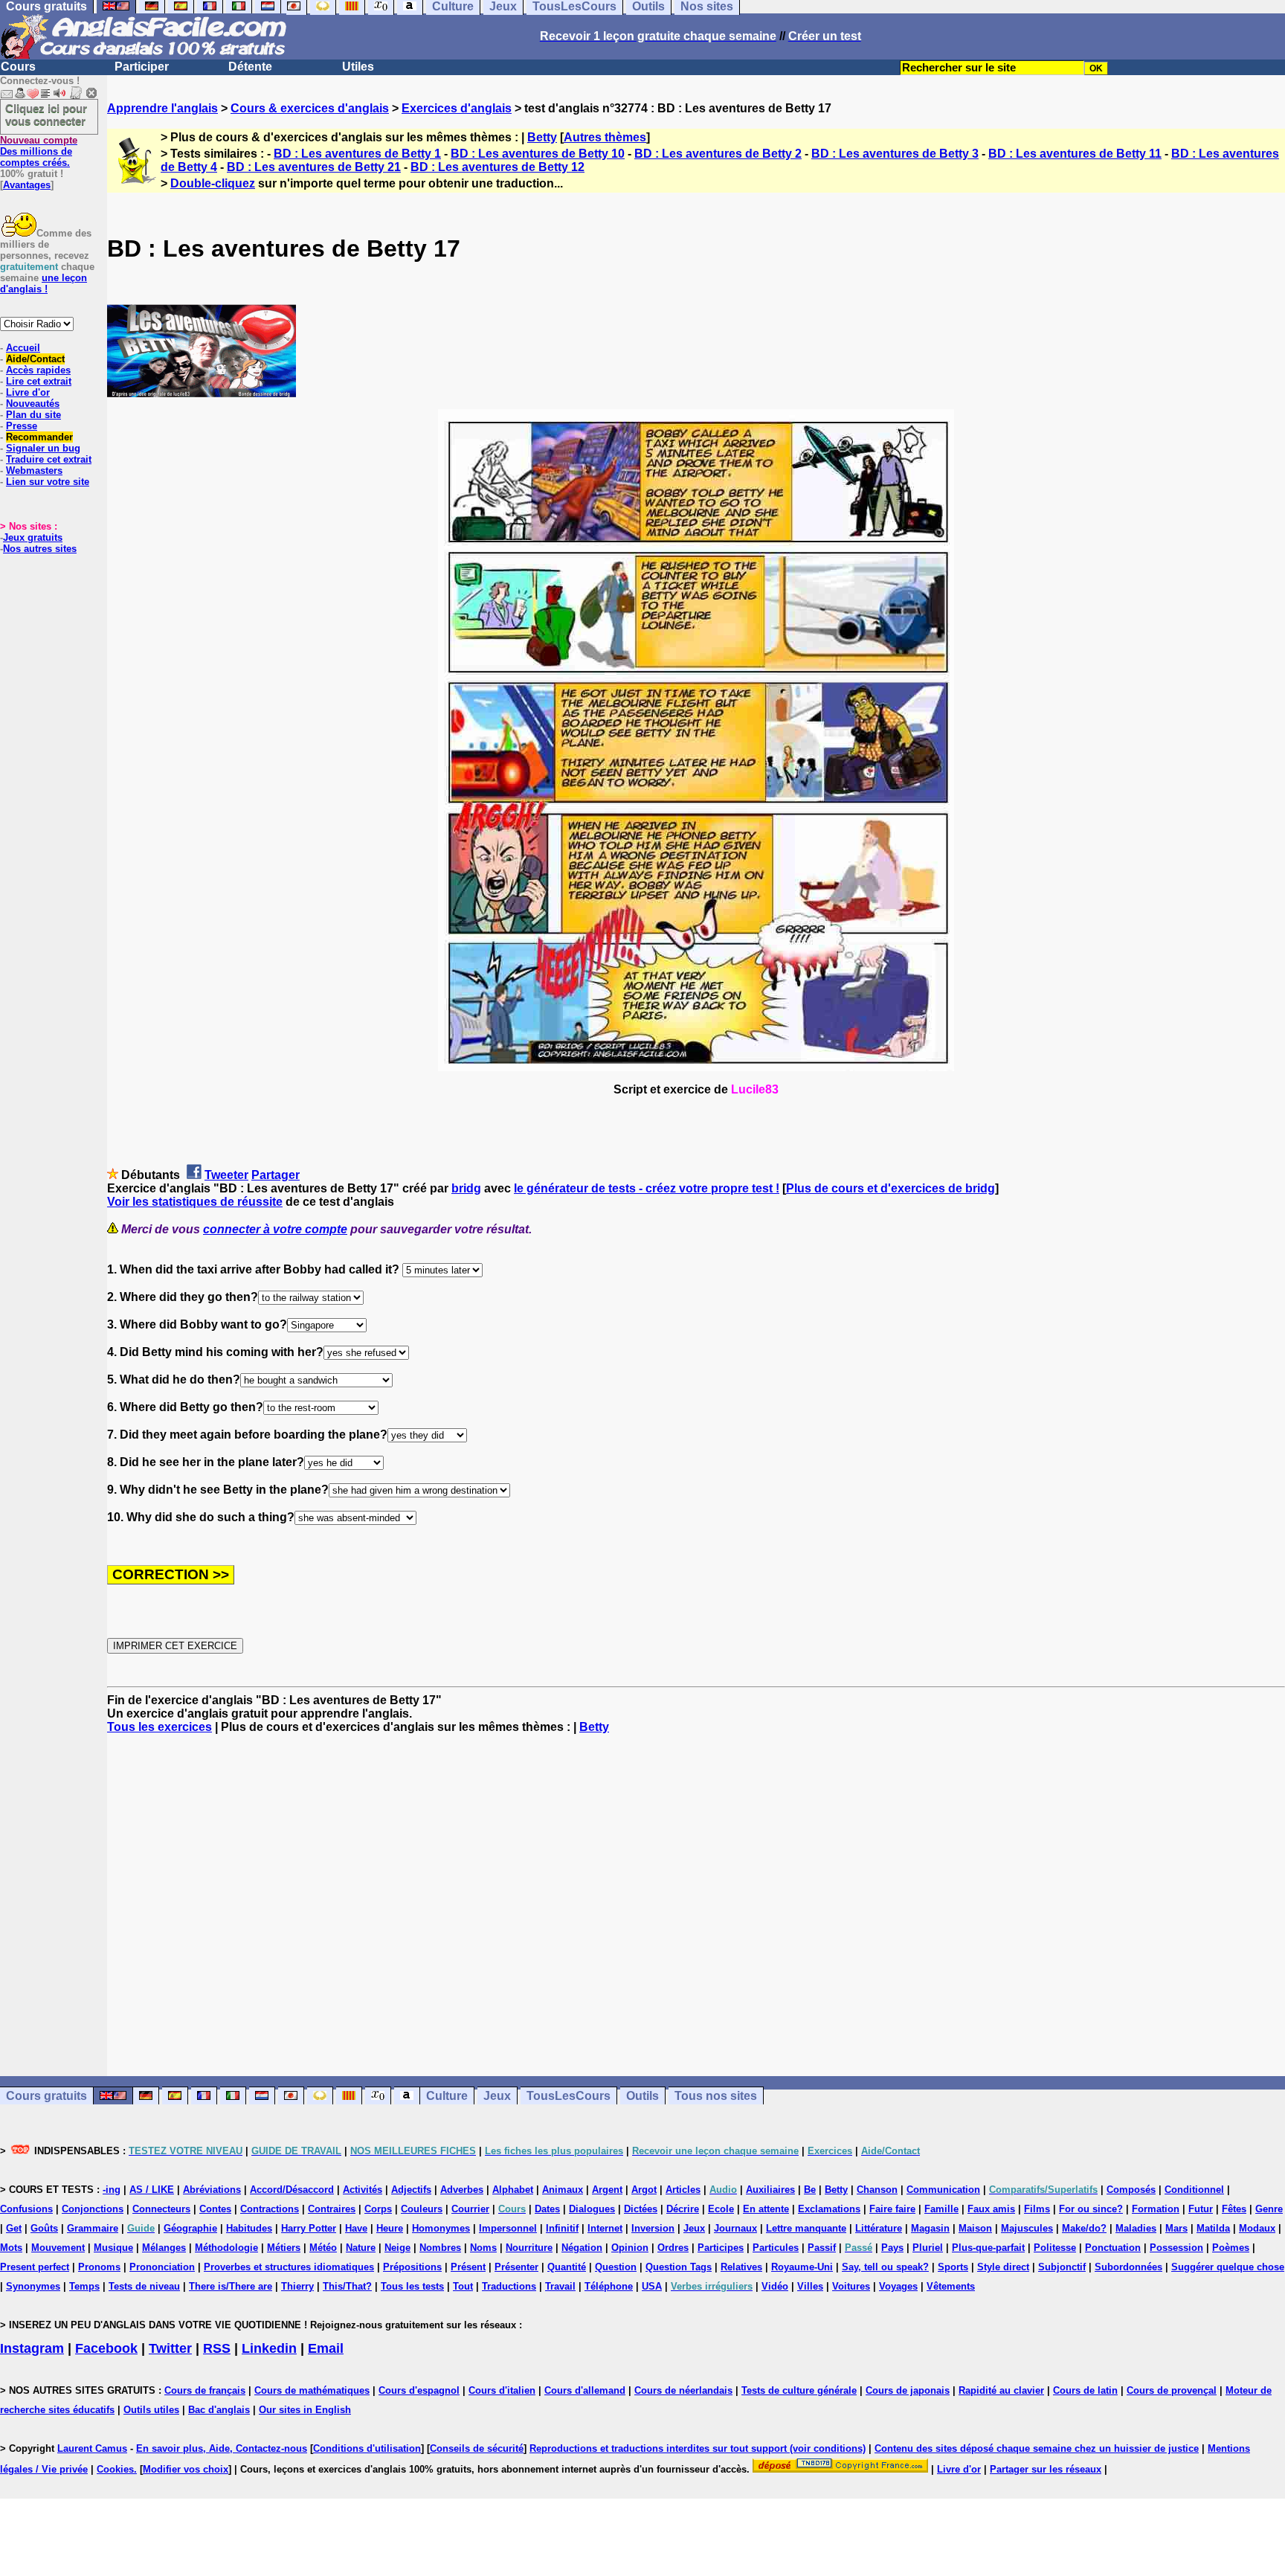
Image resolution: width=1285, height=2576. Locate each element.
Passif (822, 2248)
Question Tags (679, 2267)
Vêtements (951, 2286)
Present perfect (35, 2267)
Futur (1201, 2209)
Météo (323, 2248)
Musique (113, 2248)
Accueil (23, 348)
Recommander (39, 437)
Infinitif (562, 2228)
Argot (644, 2190)
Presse (22, 426)
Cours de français (205, 2390)
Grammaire (93, 2228)
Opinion (630, 2248)
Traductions (509, 2286)
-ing (112, 2190)
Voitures (851, 2286)
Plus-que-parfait (988, 2248)
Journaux (735, 2228)
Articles (683, 2190)
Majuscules (1027, 2228)
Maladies (1136, 2228)
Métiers (284, 2248)
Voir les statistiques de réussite (195, 1202)
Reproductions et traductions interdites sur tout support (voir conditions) (698, 2448)
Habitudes (249, 2228)
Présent (468, 2267)
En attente (766, 2209)
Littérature (879, 2228)
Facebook (106, 2348)
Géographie (190, 2228)
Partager (276, 1175)
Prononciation (162, 2267)
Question (616, 2267)
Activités (363, 2190)
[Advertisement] (696, 1905)
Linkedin (269, 2348)
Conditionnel (1194, 2190)
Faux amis (991, 2209)
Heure (390, 2228)
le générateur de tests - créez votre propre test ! (647, 1188)
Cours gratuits (46, 2096)
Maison (975, 2228)
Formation (1156, 2209)
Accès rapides (38, 370)
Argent (607, 2190)
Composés (1131, 2190)
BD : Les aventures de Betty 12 (497, 167)
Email (326, 2348)
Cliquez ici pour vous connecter (46, 115)
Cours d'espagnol (419, 2390)
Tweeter (226, 1175)
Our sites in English (305, 2410)
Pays (892, 2248)
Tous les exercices (160, 1727)
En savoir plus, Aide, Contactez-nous (222, 2448)
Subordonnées (1128, 2267)
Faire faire (892, 2209)
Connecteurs (161, 2209)
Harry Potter (309, 2228)
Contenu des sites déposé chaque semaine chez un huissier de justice (1037, 2448)
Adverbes (462, 2190)
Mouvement (58, 2248)
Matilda (1213, 2228)
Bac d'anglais (219, 2410)
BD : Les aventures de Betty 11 (1075, 154)
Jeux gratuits (33, 537)
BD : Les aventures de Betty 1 (357, 154)
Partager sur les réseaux (1046, 2469)
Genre (1269, 2209)
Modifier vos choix (186, 2469)
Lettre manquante (806, 2228)
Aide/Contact (35, 359)
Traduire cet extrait (49, 459)
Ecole (721, 2209)
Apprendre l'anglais (162, 108)
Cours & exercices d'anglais (310, 108)
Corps (378, 2209)
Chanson (877, 2190)
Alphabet (513, 2190)
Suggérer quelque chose (1228, 2267)
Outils (642, 2096)
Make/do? (1084, 2228)
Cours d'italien (502, 2390)
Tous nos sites (716, 2096)
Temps (84, 2286)
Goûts (44, 2228)
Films (1037, 2209)
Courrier (470, 2209)
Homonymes (441, 2228)
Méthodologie (226, 2248)
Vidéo (775, 2286)
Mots (11, 2248)
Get (14, 2228)
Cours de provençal (1172, 2390)
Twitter (170, 2348)
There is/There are (231, 2286)
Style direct (1003, 2267)
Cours (18, 67)
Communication (943, 2190)
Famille (941, 2209)
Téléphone (609, 2286)
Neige (397, 2248)
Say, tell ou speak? (885, 2267)
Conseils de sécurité (477, 2448)
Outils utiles (151, 2410)
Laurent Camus (92, 2448)
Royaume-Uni (802, 2267)
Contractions (270, 2209)
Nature (361, 2248)
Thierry (297, 2286)
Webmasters (34, 470)
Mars (1176, 2228)
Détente (250, 67)
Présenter (516, 2267)
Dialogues (592, 2209)
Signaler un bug (43, 448)
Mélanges (164, 2248)
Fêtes (1234, 2209)
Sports (953, 2267)
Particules (776, 2248)
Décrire (683, 2209)
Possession (1176, 2248)
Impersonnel (508, 2228)
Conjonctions (93, 2209)
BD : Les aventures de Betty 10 (538, 154)
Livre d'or (28, 392)
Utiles (358, 67)
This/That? (347, 2286)
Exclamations (829, 2209)
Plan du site (33, 415)
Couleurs (422, 2209)
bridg (466, 1188)
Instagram (32, 2348)
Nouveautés (33, 404)
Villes (810, 2286)
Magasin (930, 2228)
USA (652, 2286)
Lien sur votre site (48, 482)
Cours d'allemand (585, 2390)
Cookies (115, 2469)
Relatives (741, 2267)
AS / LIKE (152, 2190)
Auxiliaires (770, 2190)
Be (810, 2190)
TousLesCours (569, 2096)
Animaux (563, 2190)
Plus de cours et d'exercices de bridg (891, 1188)
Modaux (1257, 2228)
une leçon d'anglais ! (44, 283)
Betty (542, 137)
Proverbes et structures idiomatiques (289, 2267)
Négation (582, 2248)
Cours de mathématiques (312, 2390)
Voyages (898, 2286)
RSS (217, 2348)
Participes (721, 2248)
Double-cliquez (213, 183)
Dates (547, 2209)
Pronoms (99, 2267)
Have (356, 2228)
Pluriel (928, 2248)
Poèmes (1231, 2248)
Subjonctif (1062, 2267)
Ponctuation (1113, 2248)
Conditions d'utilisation (367, 2448)
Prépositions (412, 2267)
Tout (463, 2286)
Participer (142, 67)
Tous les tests (412, 2286)
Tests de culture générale (799, 2390)
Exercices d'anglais (457, 108)
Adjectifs (411, 2190)
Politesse (1055, 2248)
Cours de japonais (908, 2390)
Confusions (26, 2209)
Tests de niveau (144, 2286)
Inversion (653, 2228)
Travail (560, 2286)
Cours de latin (1085, 2390)
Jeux (497, 2096)
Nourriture (529, 2248)
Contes (215, 2209)
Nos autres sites (40, 549)
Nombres (440, 2248)
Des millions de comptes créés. (39, 151)
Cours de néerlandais (683, 2390)
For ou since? (1091, 2209)
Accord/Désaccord (292, 2190)
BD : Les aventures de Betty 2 (718, 154)
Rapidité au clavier (1001, 2390)
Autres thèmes (605, 137)
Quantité (567, 2267)
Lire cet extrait (39, 381)
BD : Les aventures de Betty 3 (895, 154)
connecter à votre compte (275, 1229)
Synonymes (33, 2286)
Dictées (641, 2209)
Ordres (673, 2248)
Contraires (332, 2209)
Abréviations (212, 2190)
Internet (605, 2228)
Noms (483, 2248)
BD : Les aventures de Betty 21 (314, 167)
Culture (447, 2096)
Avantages (27, 185)
